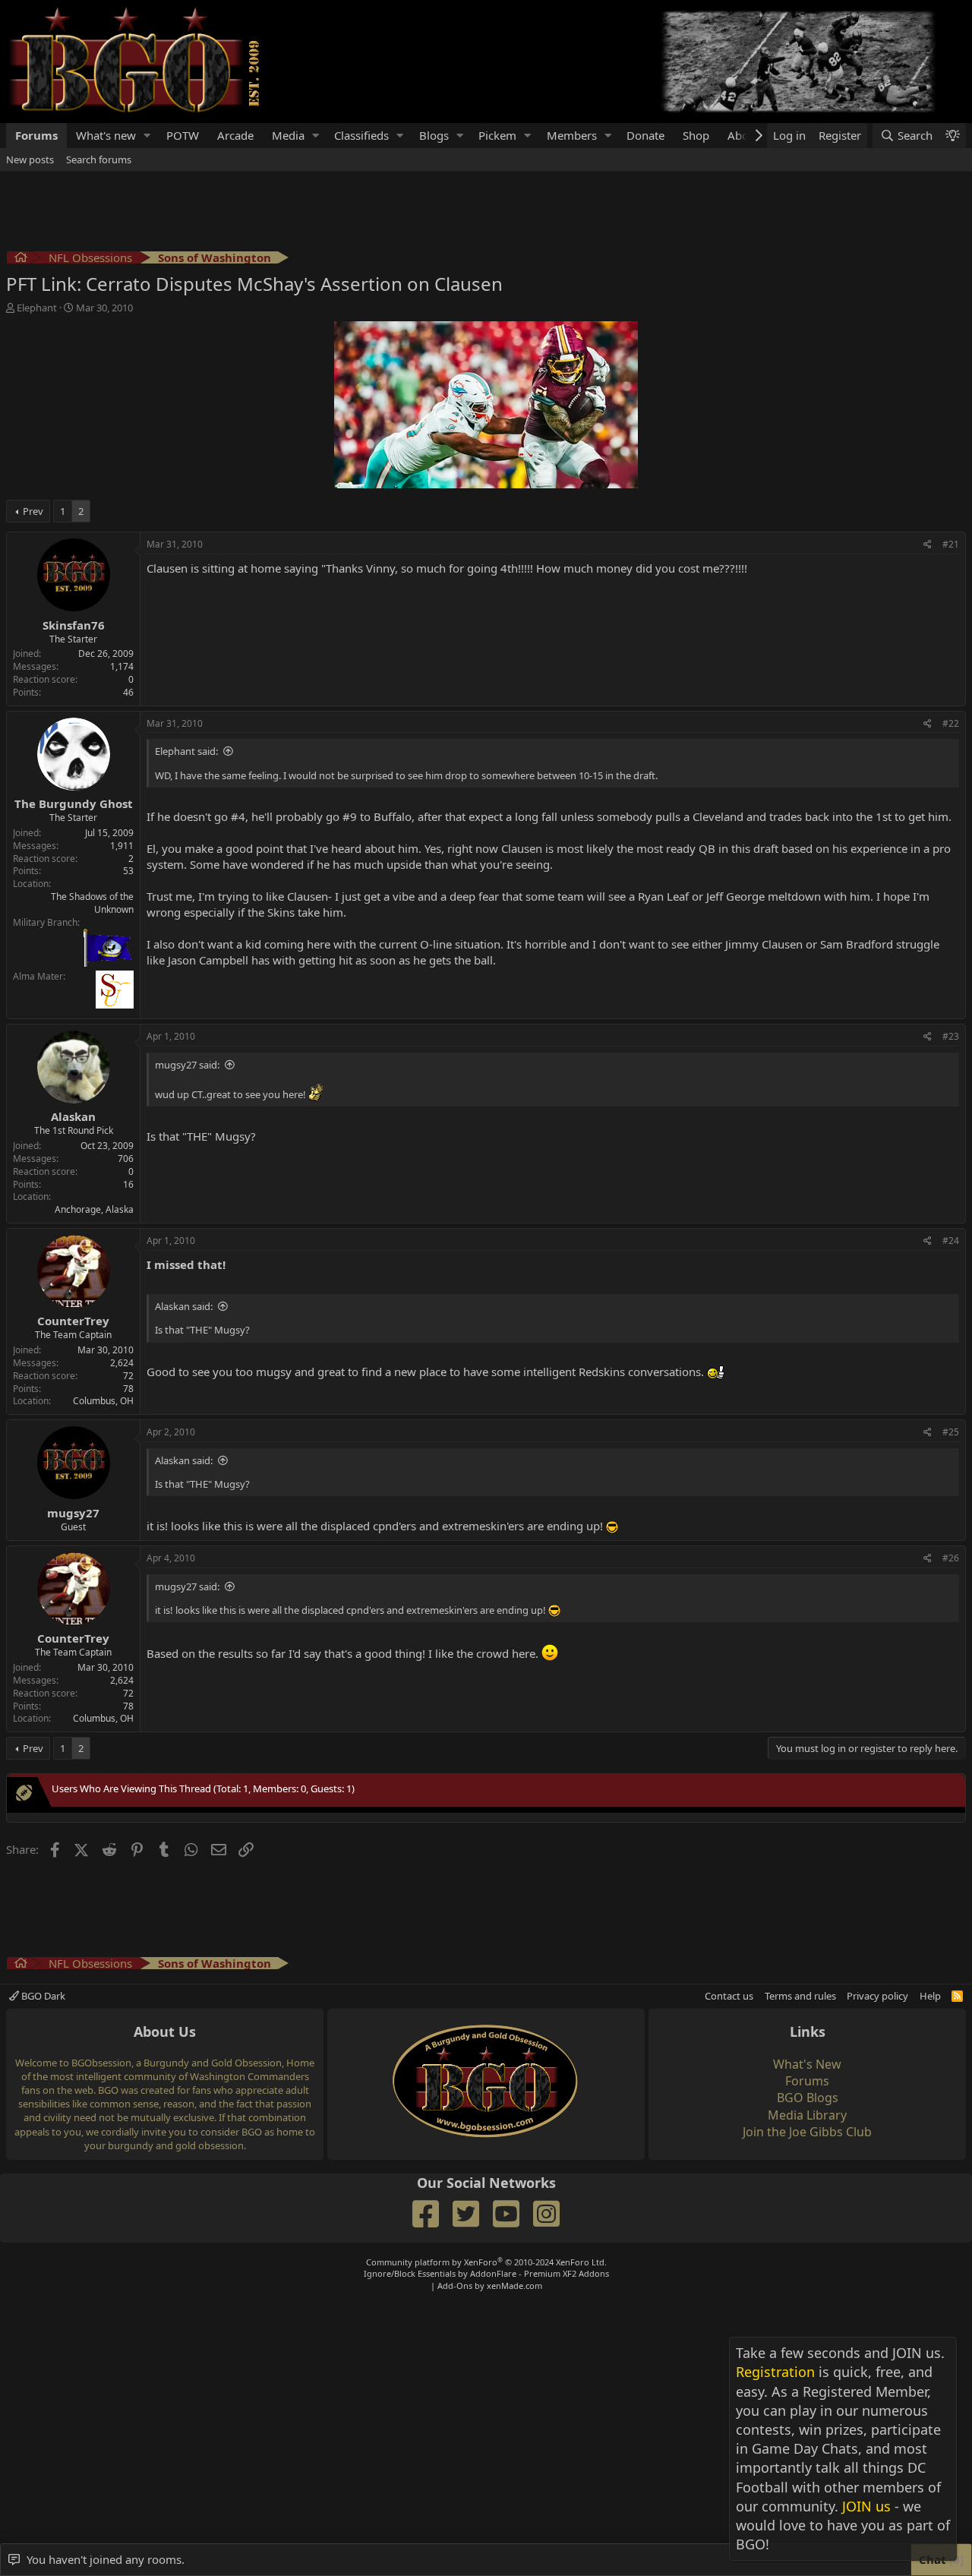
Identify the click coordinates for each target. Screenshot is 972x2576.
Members (572, 135)
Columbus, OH (103, 1401)
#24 (951, 1241)
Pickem (497, 135)
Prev (33, 511)
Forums (36, 135)
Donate (645, 135)
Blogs (434, 135)
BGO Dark (42, 1996)
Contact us (729, 1996)
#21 (951, 544)
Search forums (99, 159)
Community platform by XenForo (486, 2262)
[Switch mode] (952, 136)
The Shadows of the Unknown (92, 903)
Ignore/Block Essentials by (486, 2273)
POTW (183, 135)
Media (288, 135)
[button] (147, 136)
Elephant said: (186, 751)
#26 (951, 1558)
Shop (696, 135)
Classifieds (361, 135)
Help (930, 1996)
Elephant (37, 308)
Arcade (235, 135)
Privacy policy (877, 1996)
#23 (951, 1036)
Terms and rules (800, 1996)
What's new (106, 135)
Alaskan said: (184, 1306)
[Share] (928, 545)
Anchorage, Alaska (94, 1209)
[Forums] (21, 259)
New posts (30, 159)
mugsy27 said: (187, 1065)
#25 (951, 1432)
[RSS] (957, 1996)
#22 (951, 723)
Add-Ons (455, 2286)
